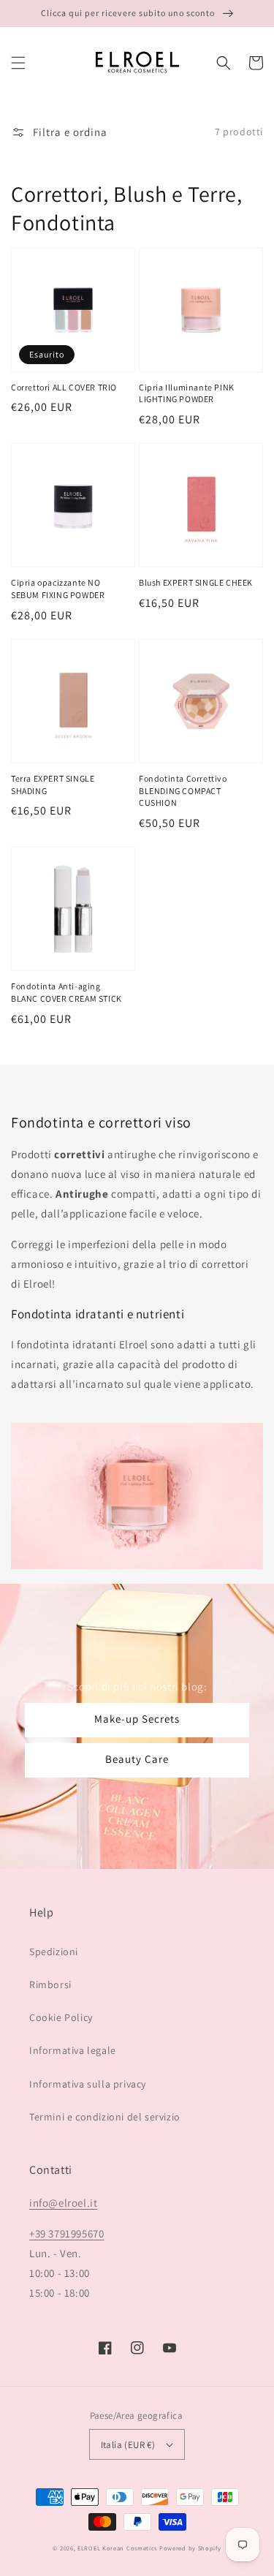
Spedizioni (54, 1952)
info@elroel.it (63, 2203)
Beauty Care (137, 1759)
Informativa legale (73, 2050)
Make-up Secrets (137, 1719)
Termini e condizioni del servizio (105, 2117)
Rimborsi (50, 1984)
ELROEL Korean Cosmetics (117, 2548)
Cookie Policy (61, 2017)
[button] (18, 63)
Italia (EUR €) (128, 2445)
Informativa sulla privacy (88, 2084)
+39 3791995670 (66, 2233)
